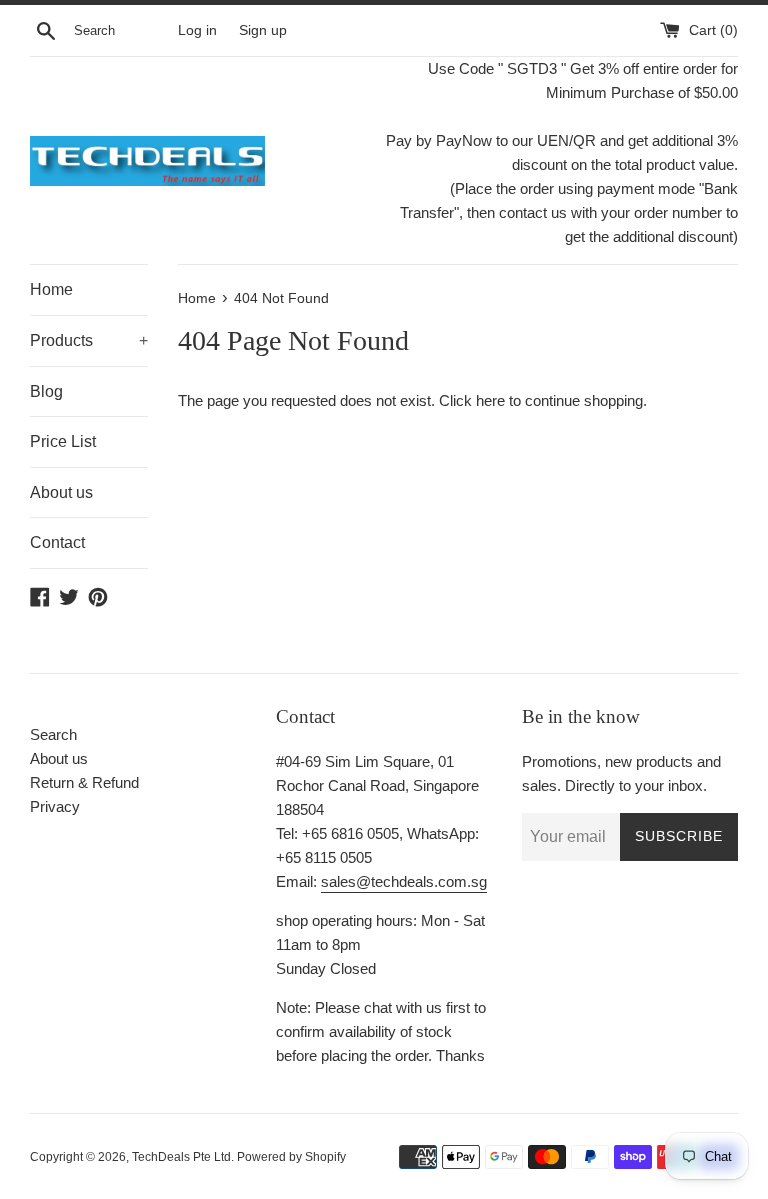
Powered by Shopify (291, 1157)
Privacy (55, 806)
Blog (46, 391)
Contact (57, 542)
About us (61, 492)
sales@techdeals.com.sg (404, 881)
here (490, 400)
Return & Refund (84, 782)
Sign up (263, 30)
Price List (63, 441)
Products (89, 340)
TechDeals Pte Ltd (181, 1157)
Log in (197, 30)
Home (51, 289)
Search (53, 734)
